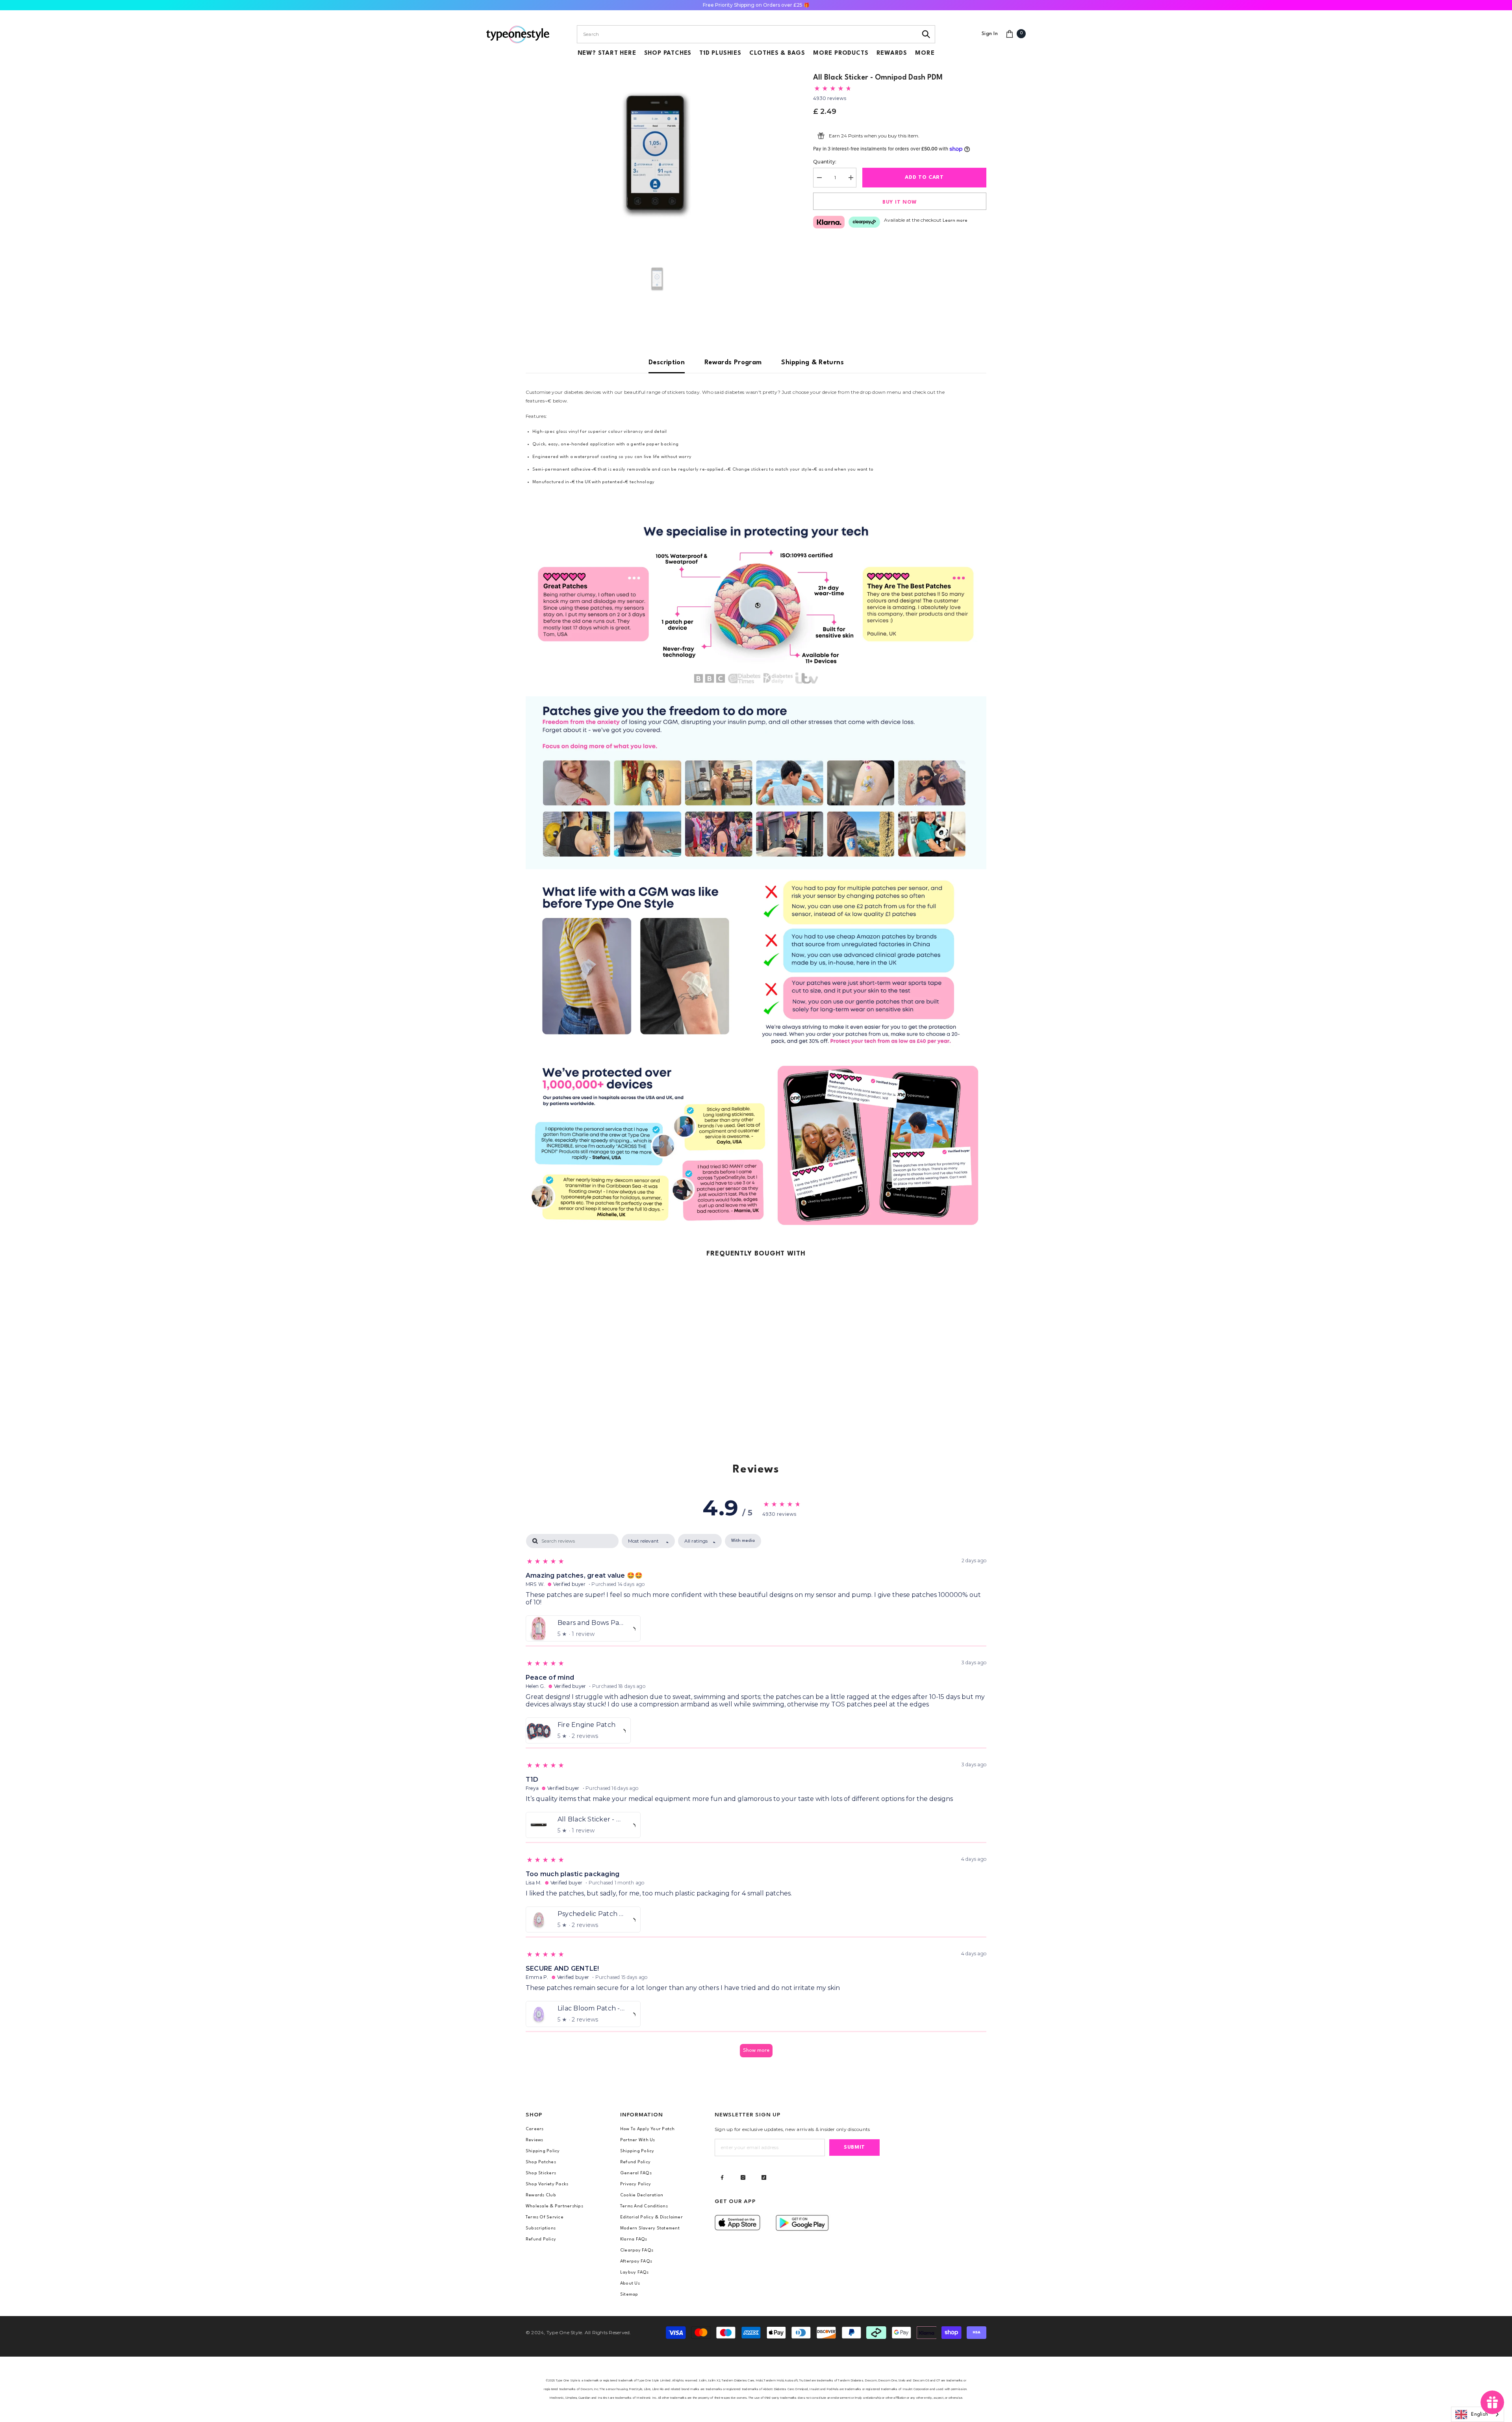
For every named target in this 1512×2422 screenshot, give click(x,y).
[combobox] (747, 34)
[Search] (926, 34)
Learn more (955, 221)
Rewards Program (733, 363)
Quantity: (825, 162)
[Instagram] (743, 2177)
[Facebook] (722, 2177)
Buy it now (900, 202)
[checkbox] (743, 1541)
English (1480, 2415)
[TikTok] (764, 2177)
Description (667, 363)
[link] (756, 604)
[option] (658, 152)
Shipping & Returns (812, 363)
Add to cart (924, 177)
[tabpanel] (756, 1799)
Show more (756, 2050)
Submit (854, 2147)
